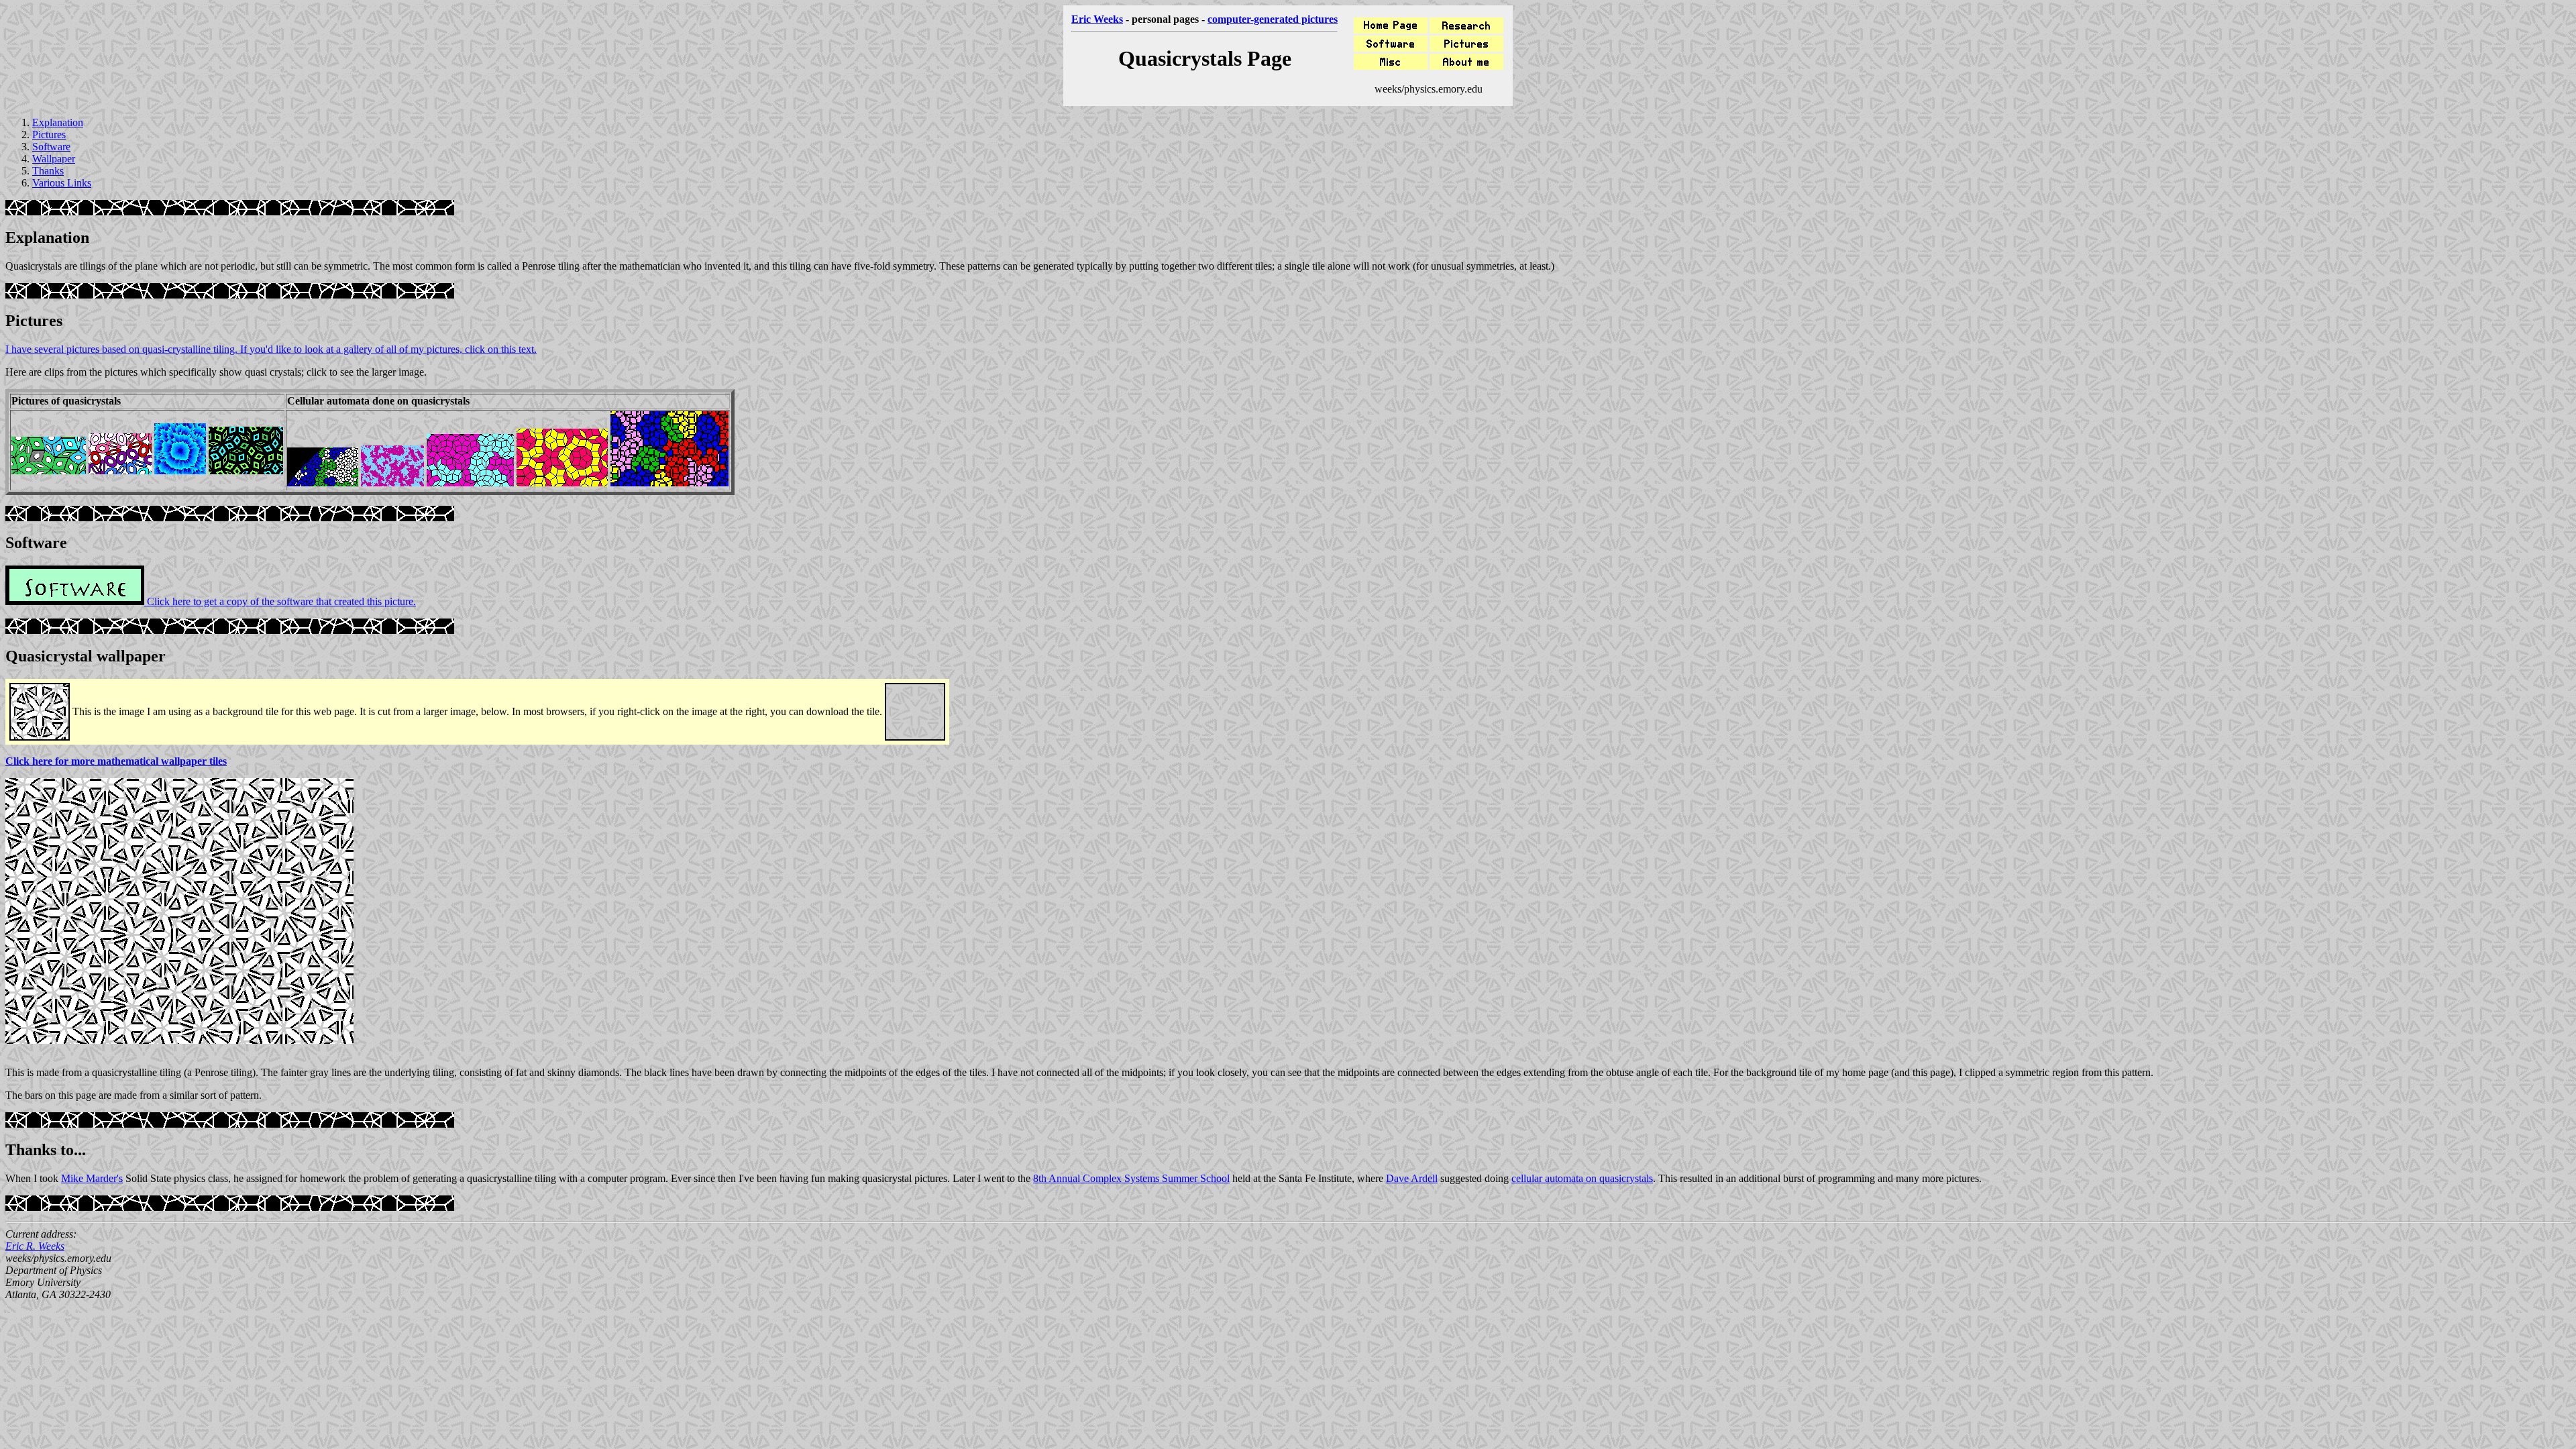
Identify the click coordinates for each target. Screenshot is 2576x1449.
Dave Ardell (1412, 1178)
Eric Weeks (1097, 19)
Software (51, 147)
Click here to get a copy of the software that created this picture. (280, 601)
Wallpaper (54, 159)
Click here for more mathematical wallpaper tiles (116, 761)
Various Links (62, 183)
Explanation (58, 122)
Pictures (49, 135)
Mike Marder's (92, 1178)
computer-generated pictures (1273, 19)
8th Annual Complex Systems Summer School (1131, 1178)
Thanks (48, 171)
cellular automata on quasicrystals (1582, 1178)
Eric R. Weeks (35, 1246)
